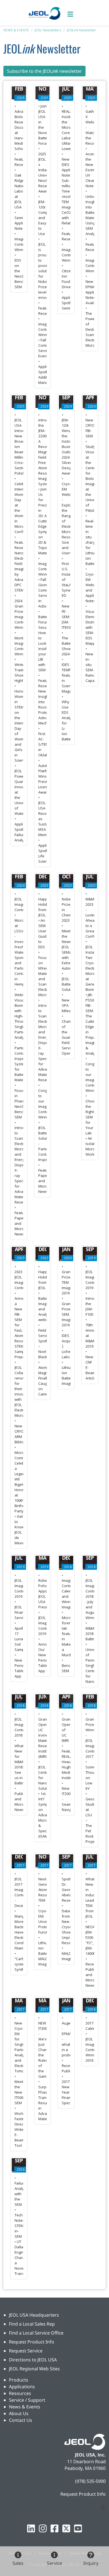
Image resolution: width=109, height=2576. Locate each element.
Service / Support (27, 2400)
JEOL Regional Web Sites (34, 2369)
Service (54, 2563)
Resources (20, 2393)
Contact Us (21, 2420)
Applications (22, 2387)
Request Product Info (32, 2342)
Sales (18, 2563)
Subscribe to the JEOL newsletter (44, 71)
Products (19, 2380)
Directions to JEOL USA (33, 2360)
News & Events (25, 2407)
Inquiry (91, 2563)
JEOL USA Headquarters (34, 2315)
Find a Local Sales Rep (32, 2324)
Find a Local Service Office (36, 2333)
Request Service (26, 2351)
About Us (19, 2413)
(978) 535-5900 (90, 2481)
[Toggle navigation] (73, 13)
